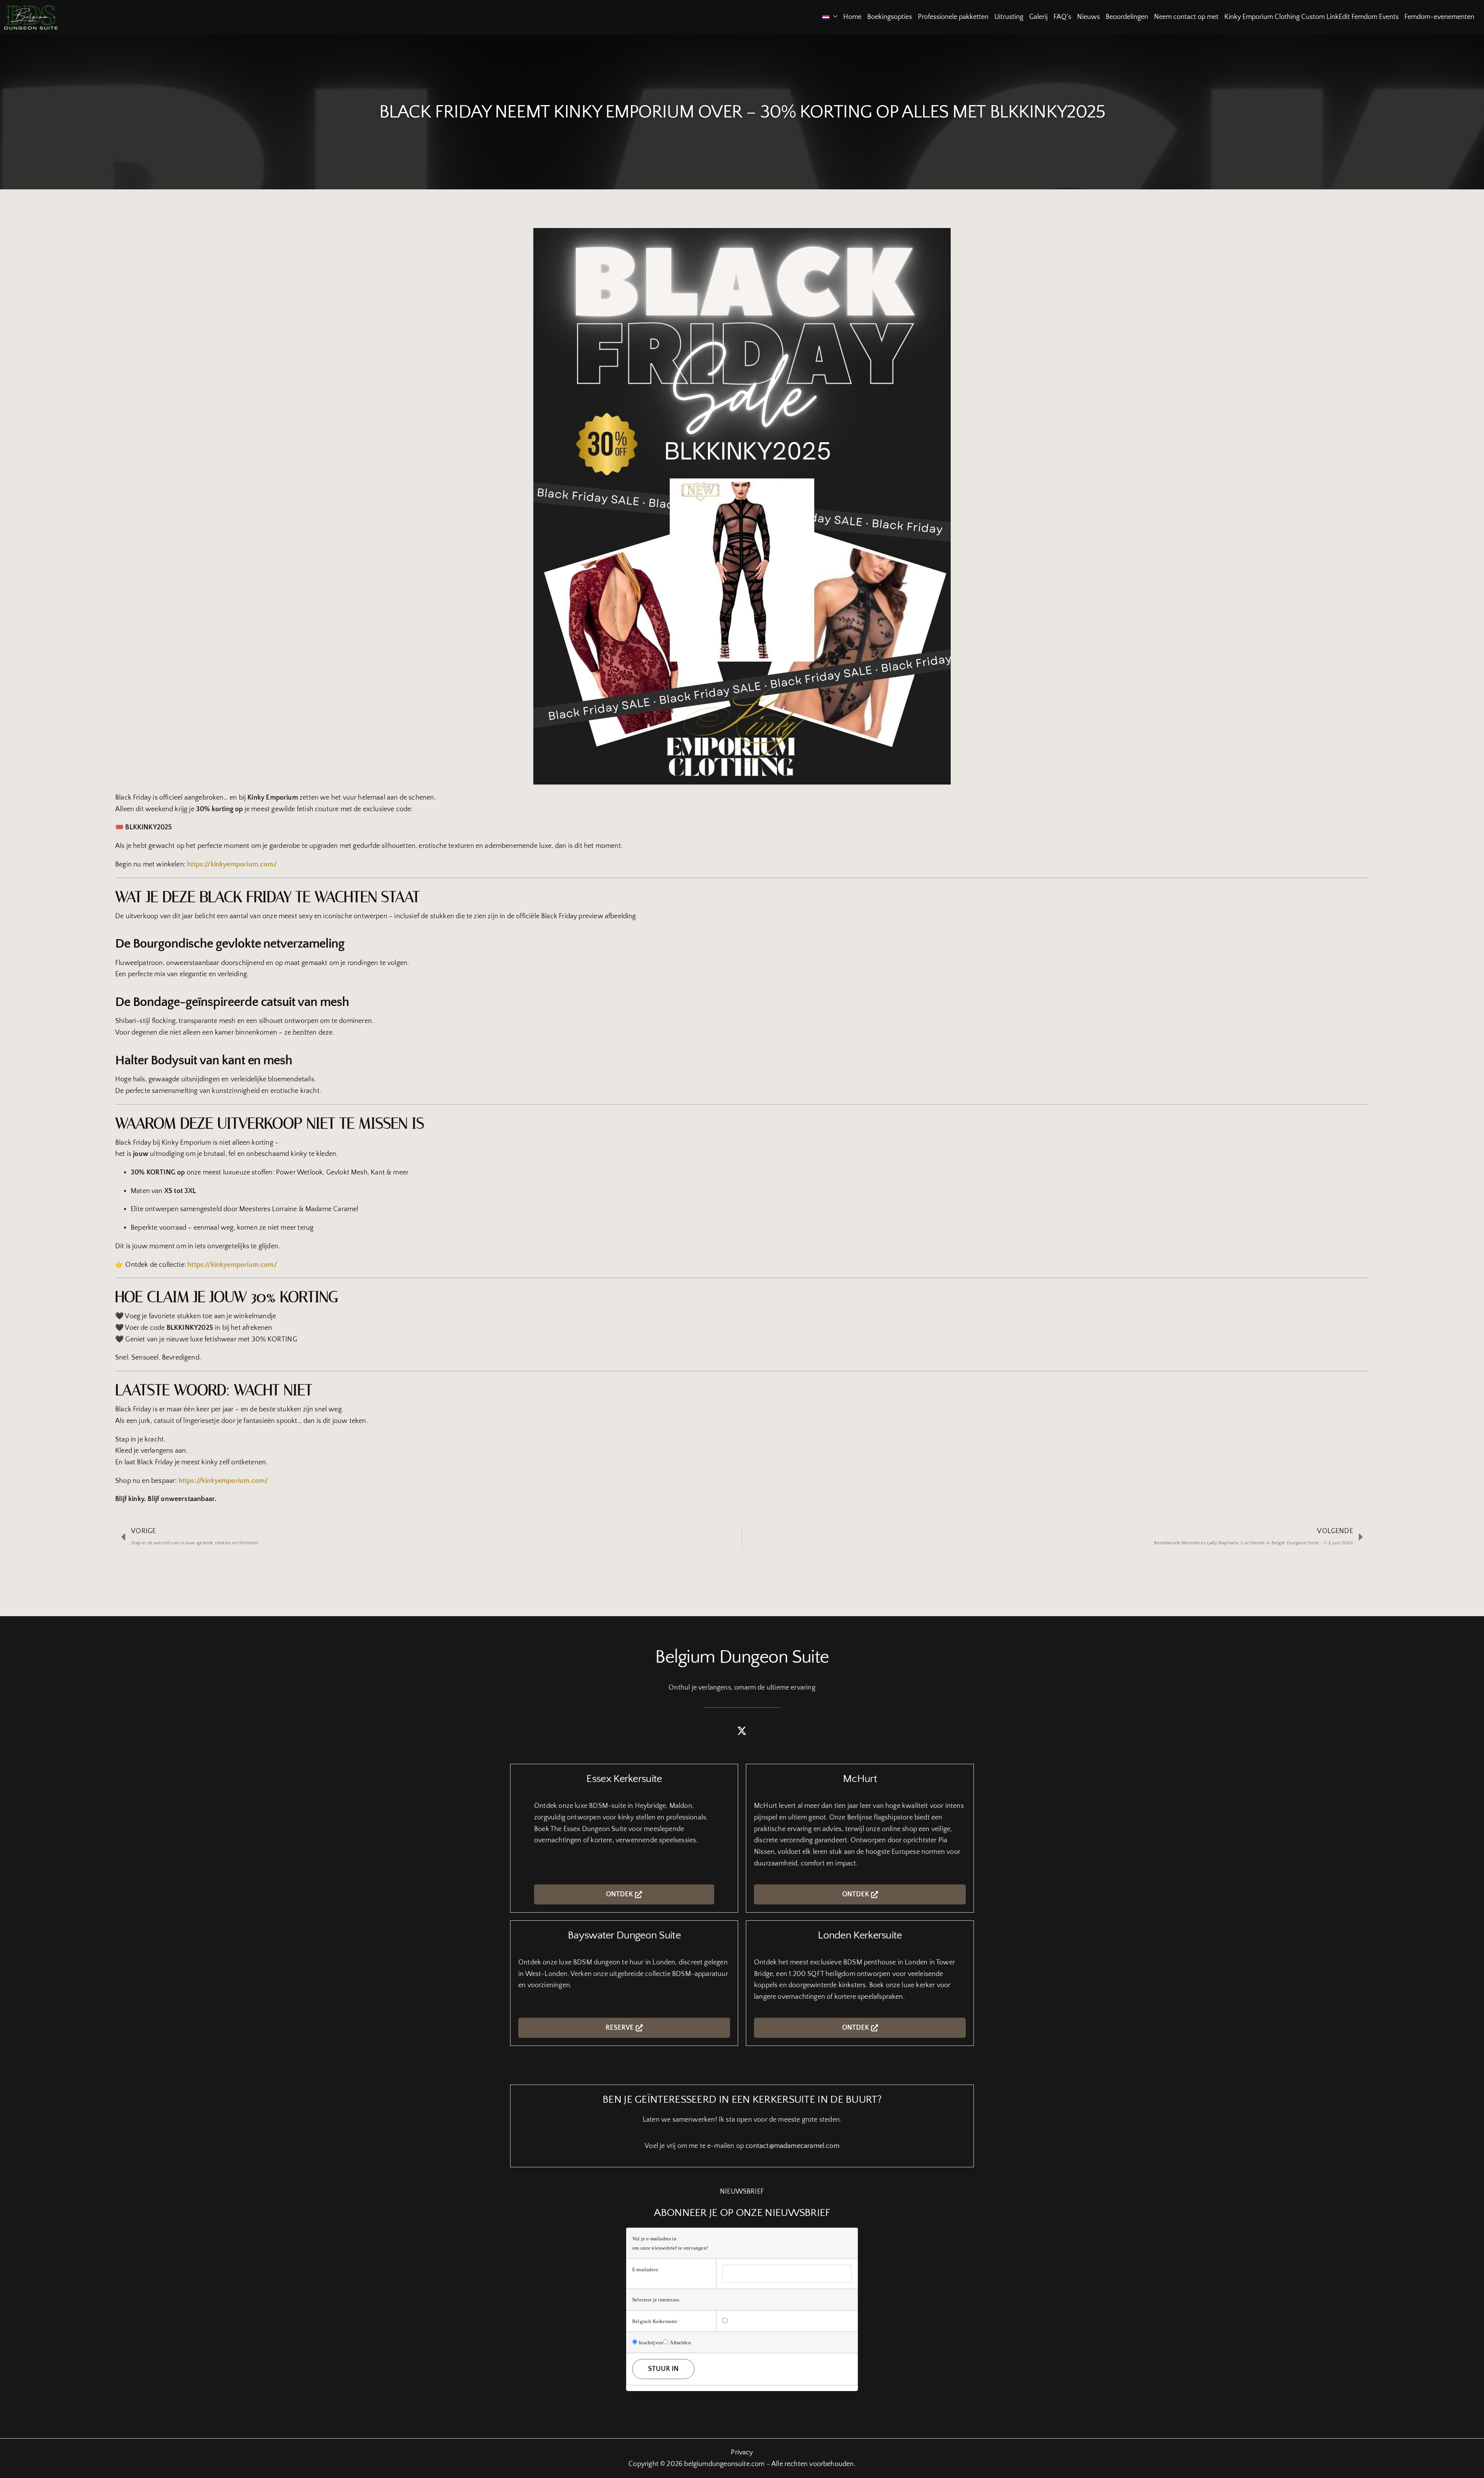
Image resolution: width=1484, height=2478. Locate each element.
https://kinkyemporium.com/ (232, 865)
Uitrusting (1009, 17)
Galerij (1038, 17)
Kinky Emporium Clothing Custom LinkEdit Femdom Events (1311, 17)
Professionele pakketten (953, 17)
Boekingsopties (890, 17)
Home (852, 17)
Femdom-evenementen (1439, 17)
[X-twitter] (742, 1731)
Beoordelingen (1127, 17)
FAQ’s (1062, 17)
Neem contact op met (1186, 17)
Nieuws (1088, 17)
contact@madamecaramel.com (792, 2146)
